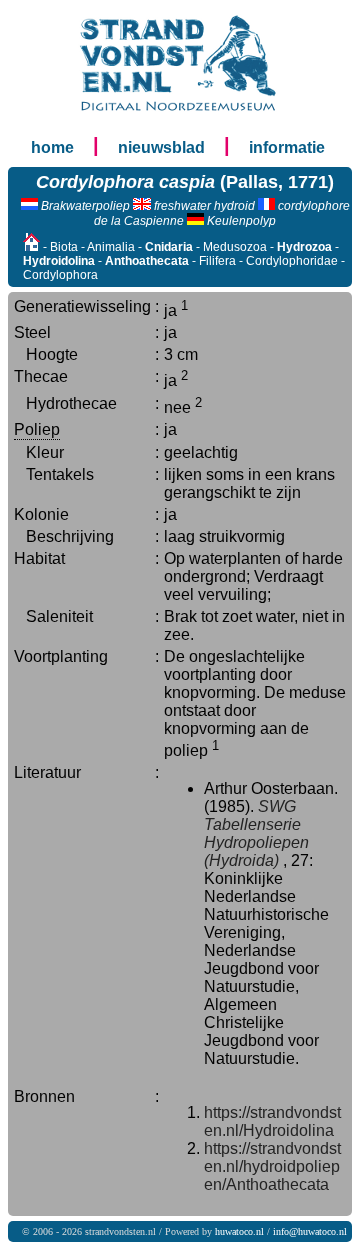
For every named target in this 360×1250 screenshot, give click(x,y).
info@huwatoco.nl (310, 1231)
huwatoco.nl (239, 1231)
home (52, 147)
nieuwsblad (161, 147)
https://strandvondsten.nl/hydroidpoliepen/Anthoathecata (272, 1166)
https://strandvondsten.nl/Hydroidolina (272, 1121)
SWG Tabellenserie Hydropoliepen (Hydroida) (256, 833)
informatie (287, 147)
